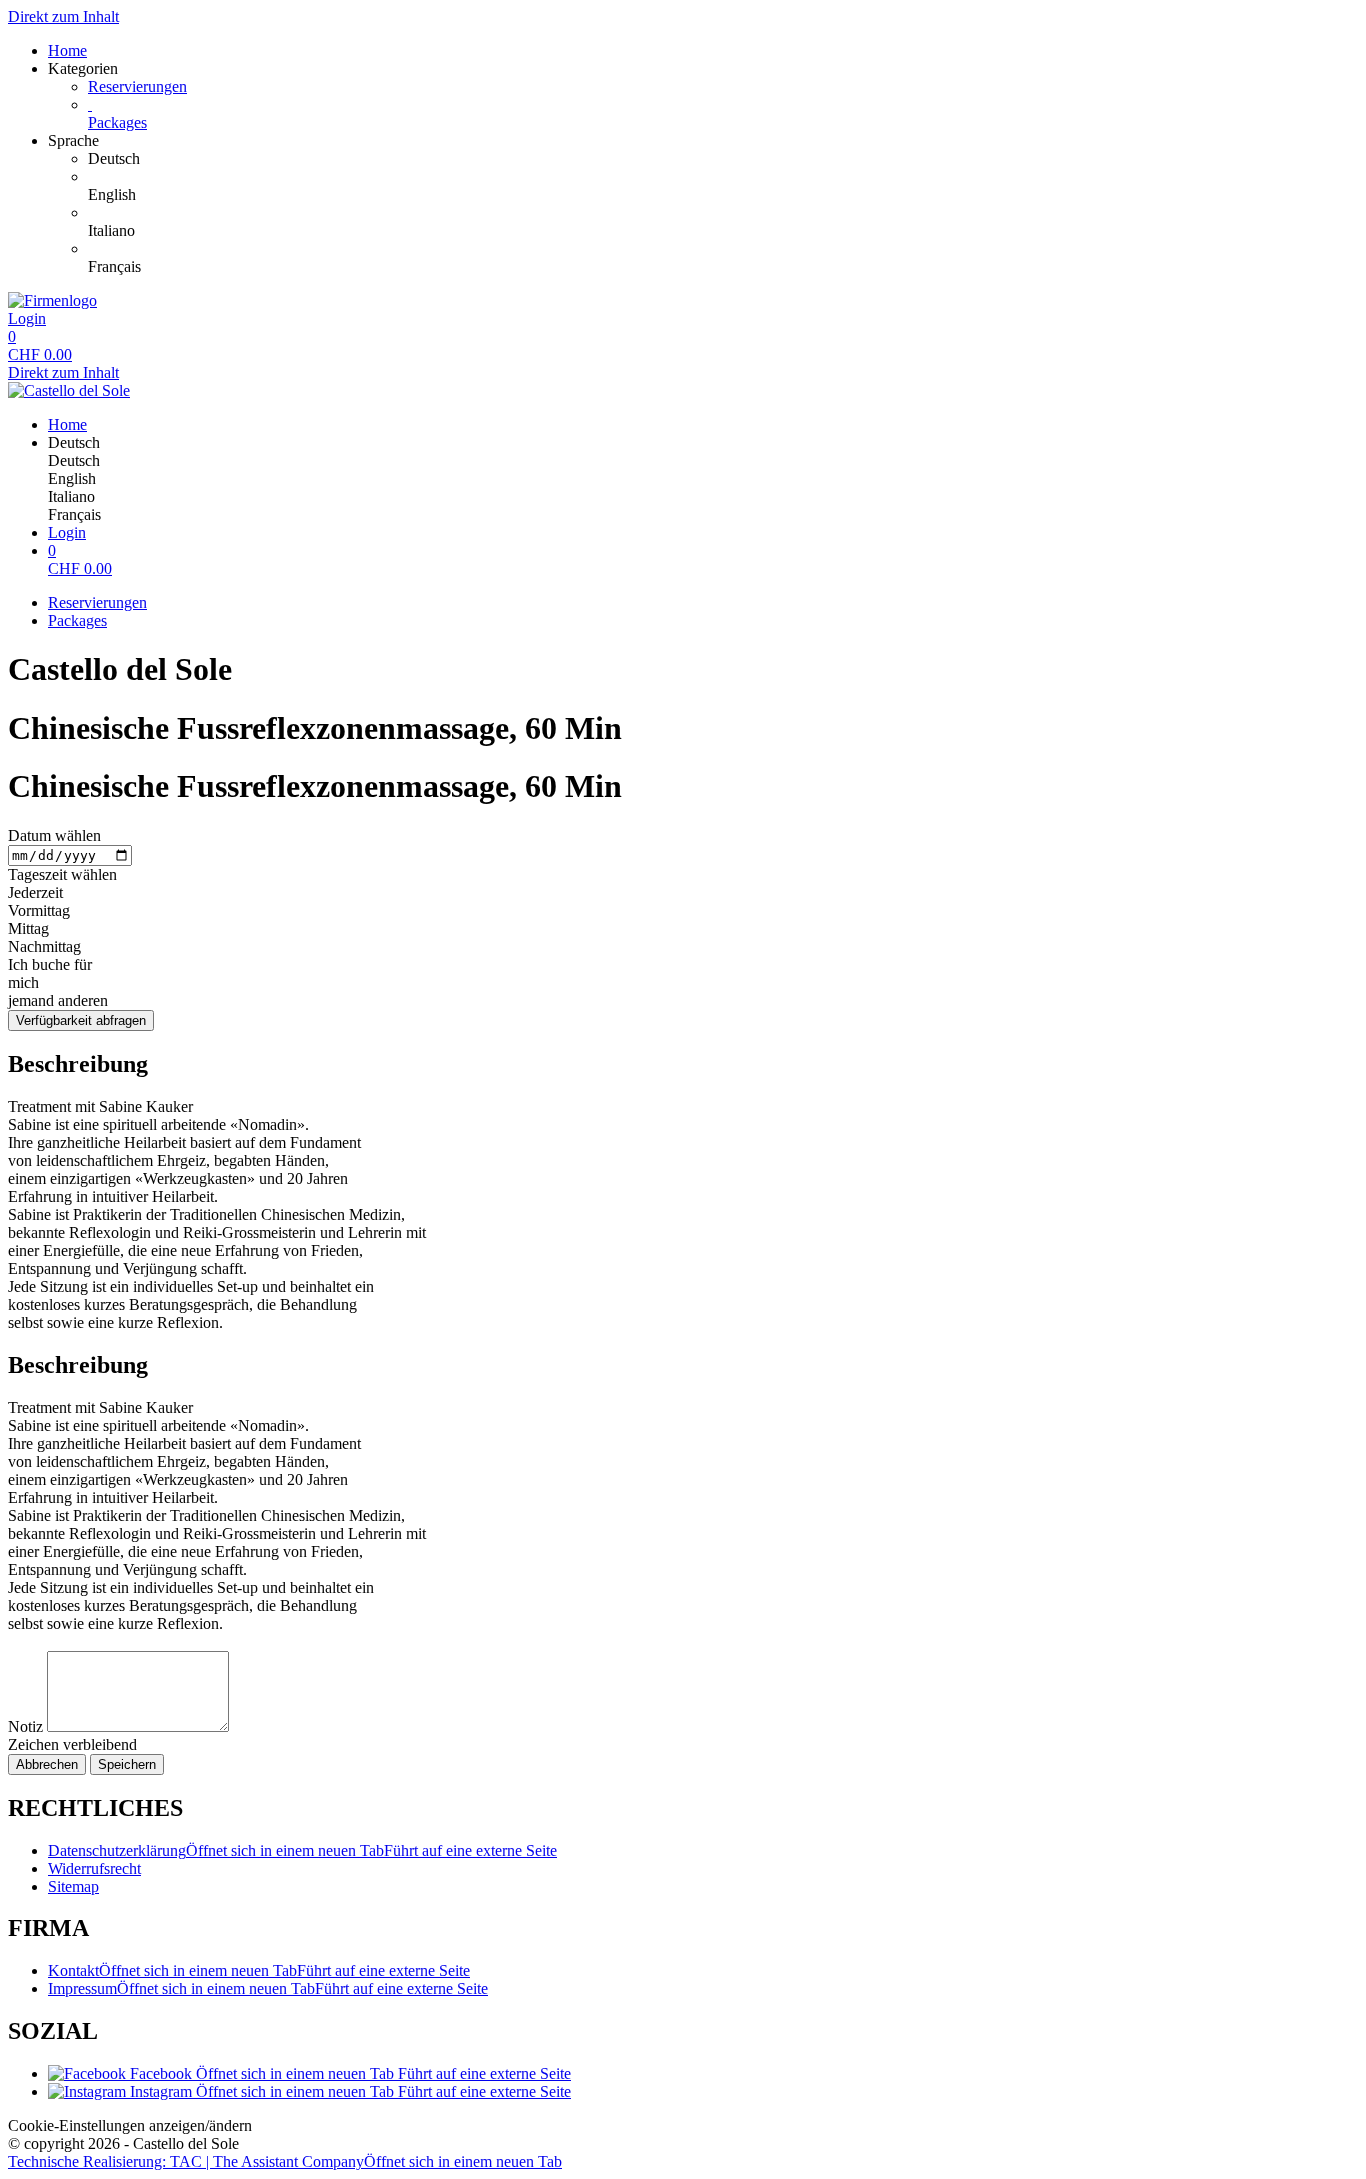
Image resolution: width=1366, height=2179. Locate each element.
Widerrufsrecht (94, 1868)
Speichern (127, 1764)
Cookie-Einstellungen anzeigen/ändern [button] (130, 2125)
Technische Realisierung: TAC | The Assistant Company (285, 2161)
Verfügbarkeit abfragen (81, 1020)
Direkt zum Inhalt (63, 16)
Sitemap (73, 1886)
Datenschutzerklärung (302, 1850)
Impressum (268, 1988)
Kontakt (259, 1970)
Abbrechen (47, 1764)
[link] (723, 159)
